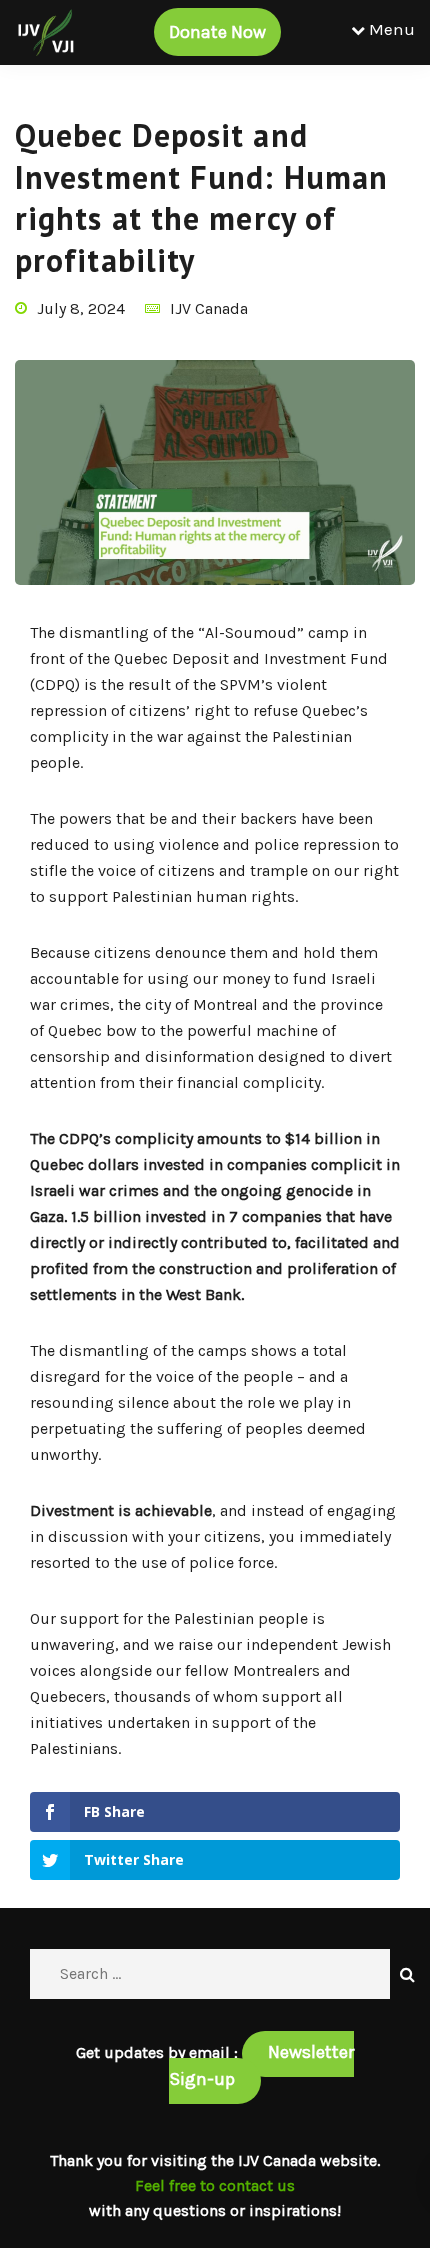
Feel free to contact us (215, 2185)
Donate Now (217, 32)
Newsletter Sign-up (261, 2065)
